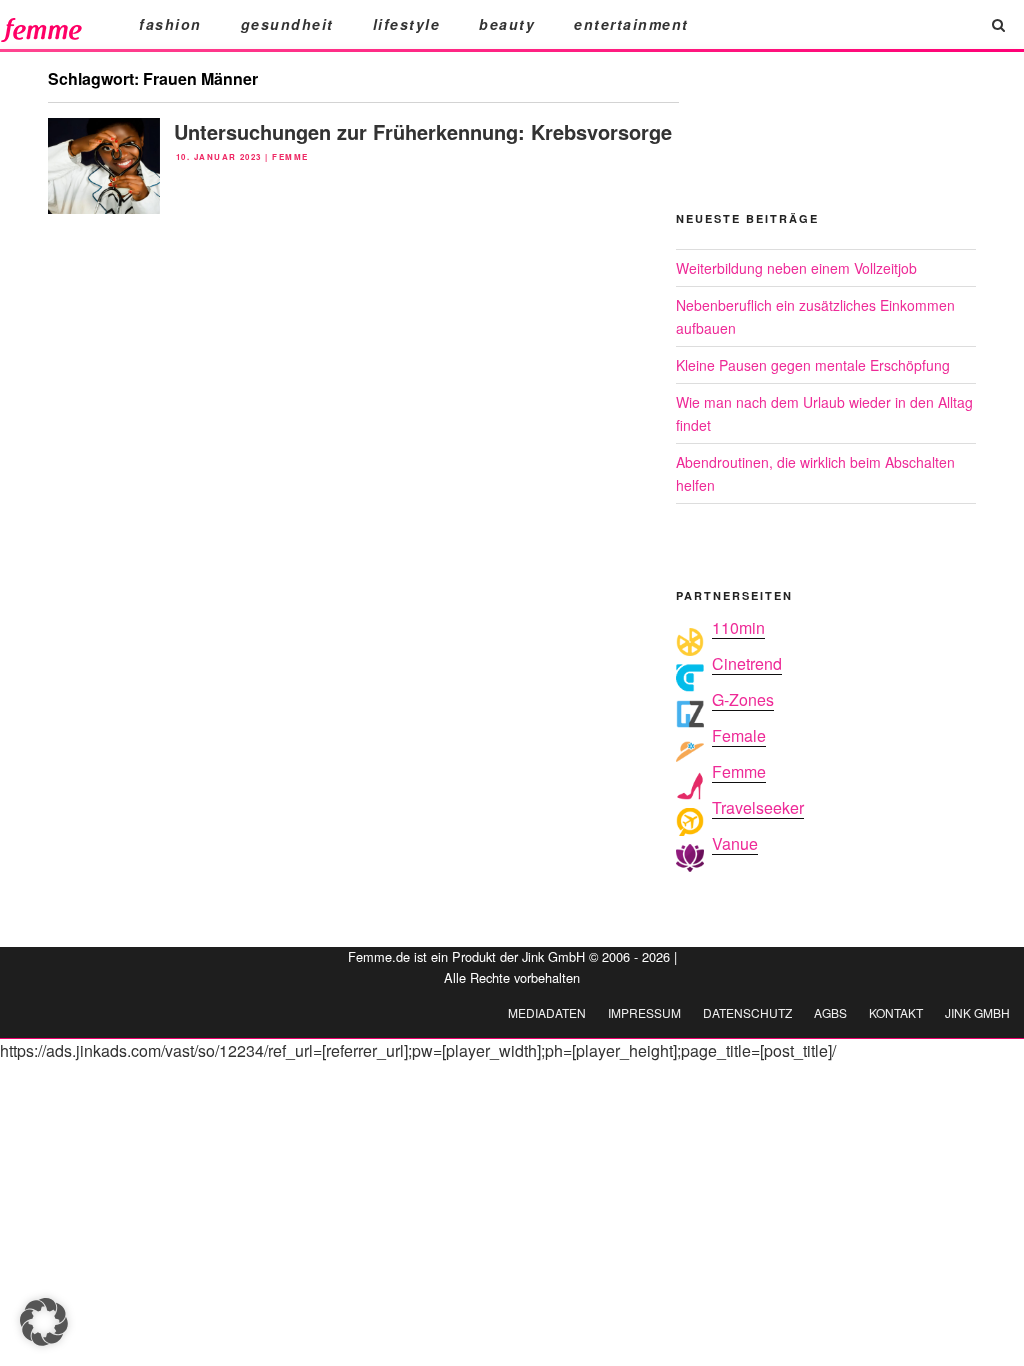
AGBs (830, 1012)
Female (739, 735)
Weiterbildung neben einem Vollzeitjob (796, 268)
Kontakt (896, 1012)
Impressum (644, 1012)
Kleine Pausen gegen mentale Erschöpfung (813, 365)
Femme (290, 156)
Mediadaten (547, 1012)
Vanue (735, 843)
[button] (44, 1322)
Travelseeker (758, 807)
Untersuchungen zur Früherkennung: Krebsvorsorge (423, 131)
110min (738, 627)
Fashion (170, 24)
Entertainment (631, 24)
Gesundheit (287, 24)
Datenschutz (747, 1012)
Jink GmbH (977, 1012)
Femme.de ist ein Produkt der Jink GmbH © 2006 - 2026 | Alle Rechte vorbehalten (512, 966)
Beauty (507, 24)
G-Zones (743, 699)
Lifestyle (407, 24)
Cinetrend (747, 663)
